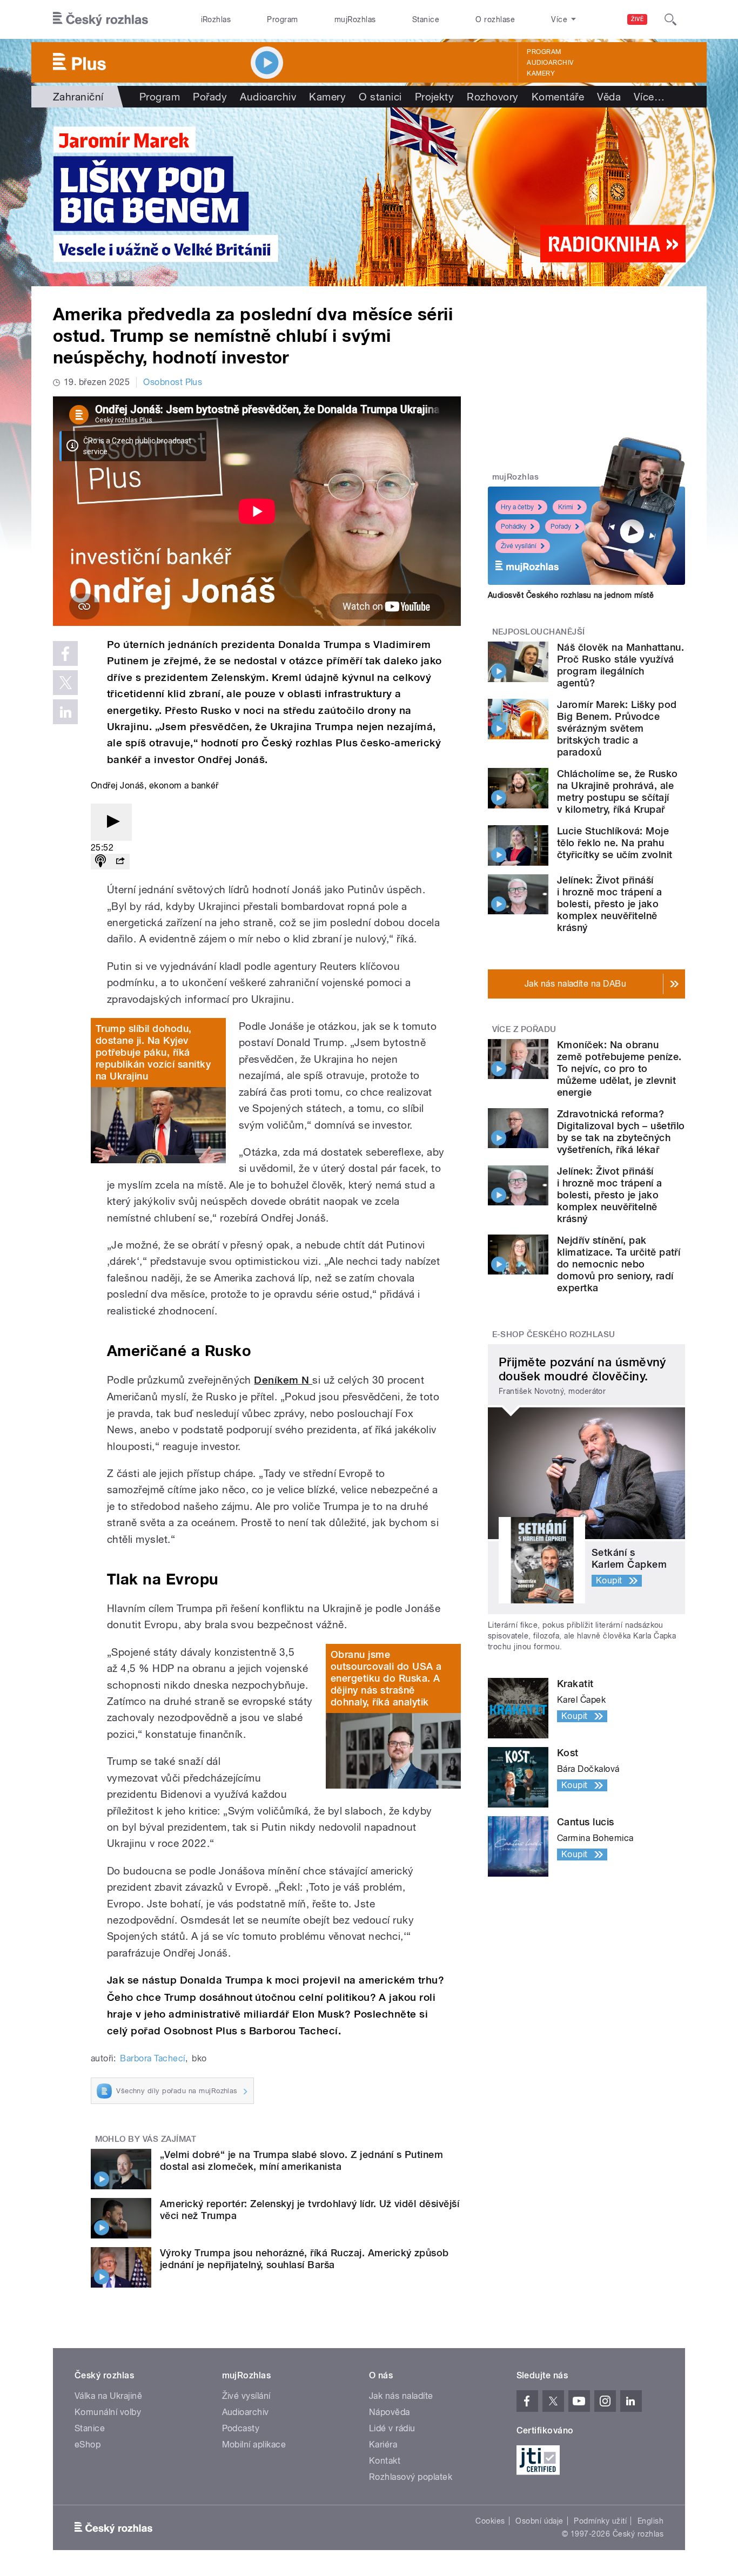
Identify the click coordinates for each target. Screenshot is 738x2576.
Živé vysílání (519, 546)
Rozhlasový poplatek (411, 2477)
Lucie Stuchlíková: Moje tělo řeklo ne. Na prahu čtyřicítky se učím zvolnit (615, 843)
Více (649, 97)
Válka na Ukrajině (108, 2396)
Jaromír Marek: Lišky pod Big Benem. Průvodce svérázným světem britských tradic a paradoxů (617, 728)
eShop (88, 2444)
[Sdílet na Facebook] (65, 653)
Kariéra (383, 2444)
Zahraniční (78, 97)
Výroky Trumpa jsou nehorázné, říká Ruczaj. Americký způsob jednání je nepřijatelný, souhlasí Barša (304, 2259)
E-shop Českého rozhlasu (554, 1334)
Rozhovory (492, 97)
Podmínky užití (600, 2521)
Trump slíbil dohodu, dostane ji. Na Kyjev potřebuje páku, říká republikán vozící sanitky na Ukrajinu (153, 1052)
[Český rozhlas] (100, 19)
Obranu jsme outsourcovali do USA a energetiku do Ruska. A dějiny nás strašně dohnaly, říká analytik (386, 1678)
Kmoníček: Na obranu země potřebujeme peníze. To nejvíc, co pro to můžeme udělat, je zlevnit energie (619, 1068)
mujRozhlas (355, 19)
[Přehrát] (111, 822)
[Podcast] (100, 862)
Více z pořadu (524, 1029)
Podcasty (241, 2428)
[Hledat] (670, 19)
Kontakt (385, 2461)
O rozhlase (495, 19)
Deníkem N (283, 1380)
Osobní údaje (539, 2521)
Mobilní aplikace (254, 2444)
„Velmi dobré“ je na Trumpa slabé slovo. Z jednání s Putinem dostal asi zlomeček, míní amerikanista (301, 2160)
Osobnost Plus (173, 382)
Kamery (541, 73)
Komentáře (558, 97)
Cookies (490, 2521)
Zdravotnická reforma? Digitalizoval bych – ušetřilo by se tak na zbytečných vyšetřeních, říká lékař (621, 1132)
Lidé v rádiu (392, 2428)
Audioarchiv (550, 63)
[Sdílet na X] (65, 683)
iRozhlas (216, 19)
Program (282, 19)
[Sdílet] (120, 862)
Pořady (210, 97)
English (650, 2521)
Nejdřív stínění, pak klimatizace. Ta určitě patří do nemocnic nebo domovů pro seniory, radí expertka (619, 1264)
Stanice (426, 19)
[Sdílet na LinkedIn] (65, 712)
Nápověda (390, 2412)
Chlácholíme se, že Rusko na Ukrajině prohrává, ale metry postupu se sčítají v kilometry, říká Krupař (618, 791)
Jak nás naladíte (401, 2396)
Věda (609, 97)
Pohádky (514, 527)
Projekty (435, 97)
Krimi (566, 507)
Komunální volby (108, 2412)
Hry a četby (517, 507)
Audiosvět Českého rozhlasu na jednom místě (571, 595)
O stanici (380, 97)
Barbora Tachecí (152, 2058)
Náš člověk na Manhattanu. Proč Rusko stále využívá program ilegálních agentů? (620, 665)
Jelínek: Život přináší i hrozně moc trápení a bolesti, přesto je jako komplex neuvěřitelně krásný (610, 904)
